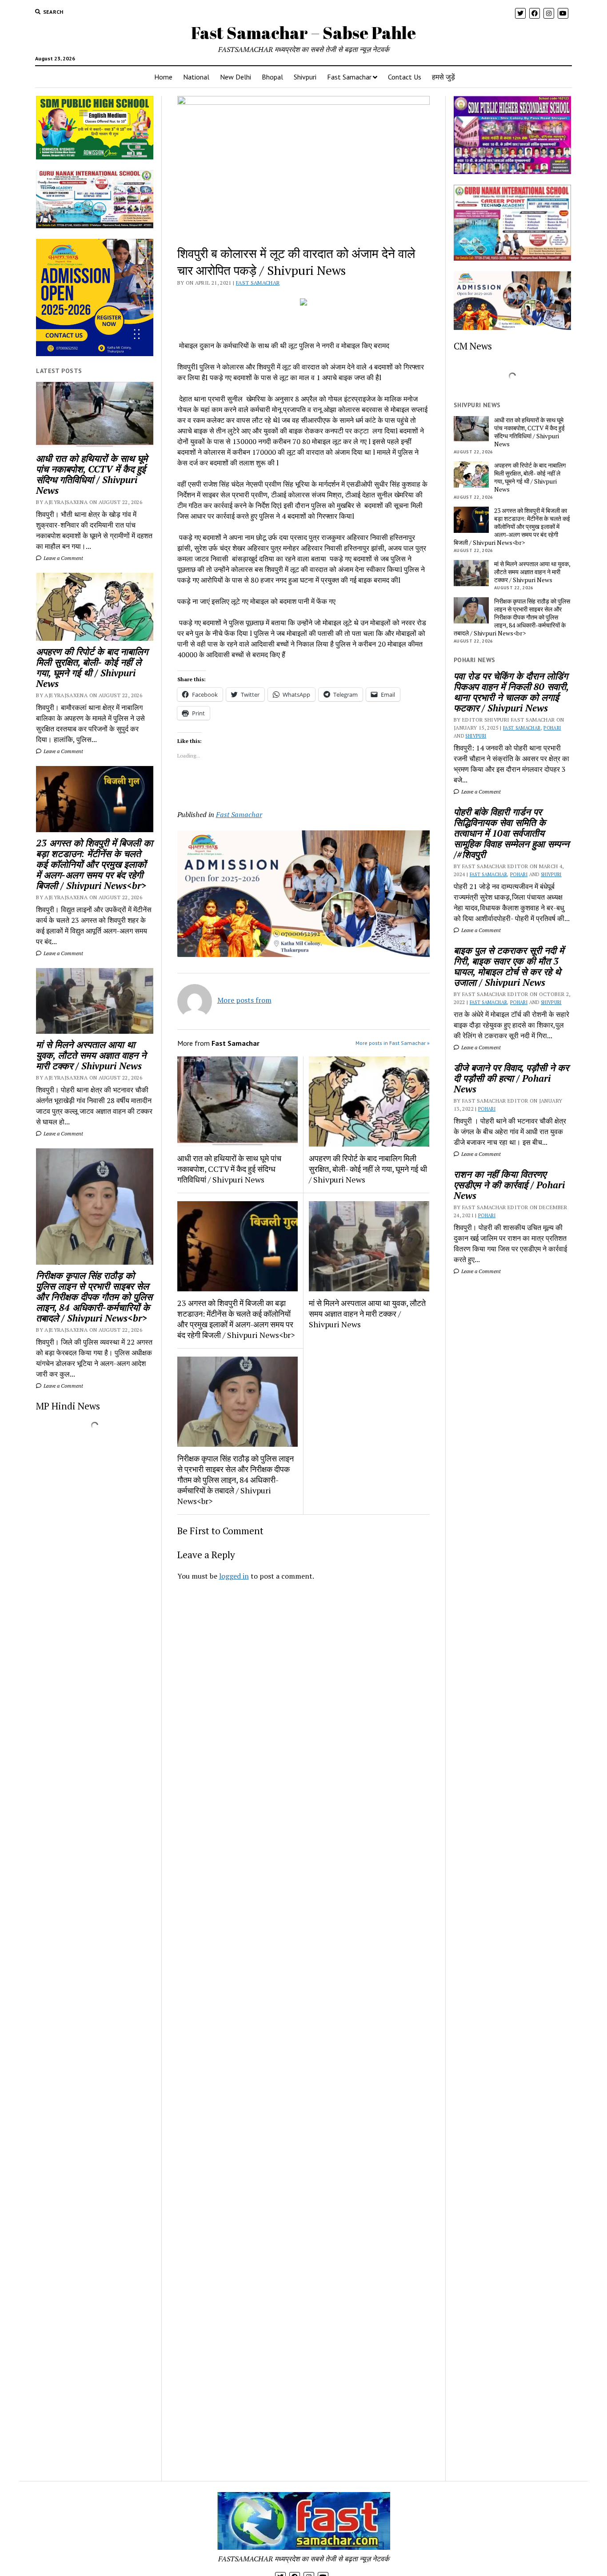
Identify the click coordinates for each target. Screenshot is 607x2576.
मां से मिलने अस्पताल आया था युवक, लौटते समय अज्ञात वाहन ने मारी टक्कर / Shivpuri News (91, 1055)
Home (163, 77)
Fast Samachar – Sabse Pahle (303, 33)
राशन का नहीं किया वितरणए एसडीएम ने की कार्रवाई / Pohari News (509, 1185)
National (196, 77)
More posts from (244, 1000)
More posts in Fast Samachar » (393, 1043)
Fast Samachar (349, 77)
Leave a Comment (63, 558)
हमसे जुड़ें (443, 77)
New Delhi (236, 77)
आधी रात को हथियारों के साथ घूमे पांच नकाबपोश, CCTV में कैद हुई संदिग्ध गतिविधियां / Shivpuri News (92, 474)
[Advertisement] (304, 1712)
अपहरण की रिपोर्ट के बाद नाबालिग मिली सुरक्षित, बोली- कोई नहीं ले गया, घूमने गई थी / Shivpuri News (92, 667)
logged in (234, 1576)
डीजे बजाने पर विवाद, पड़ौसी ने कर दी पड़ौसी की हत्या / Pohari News (511, 1078)
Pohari (552, 728)
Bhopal (272, 77)
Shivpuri (305, 77)
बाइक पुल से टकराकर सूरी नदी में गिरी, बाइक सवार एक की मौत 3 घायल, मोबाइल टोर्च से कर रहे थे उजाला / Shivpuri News (509, 966)
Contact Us (405, 77)
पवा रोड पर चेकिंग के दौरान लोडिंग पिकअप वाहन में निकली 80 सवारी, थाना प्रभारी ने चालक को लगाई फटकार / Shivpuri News (511, 692)
